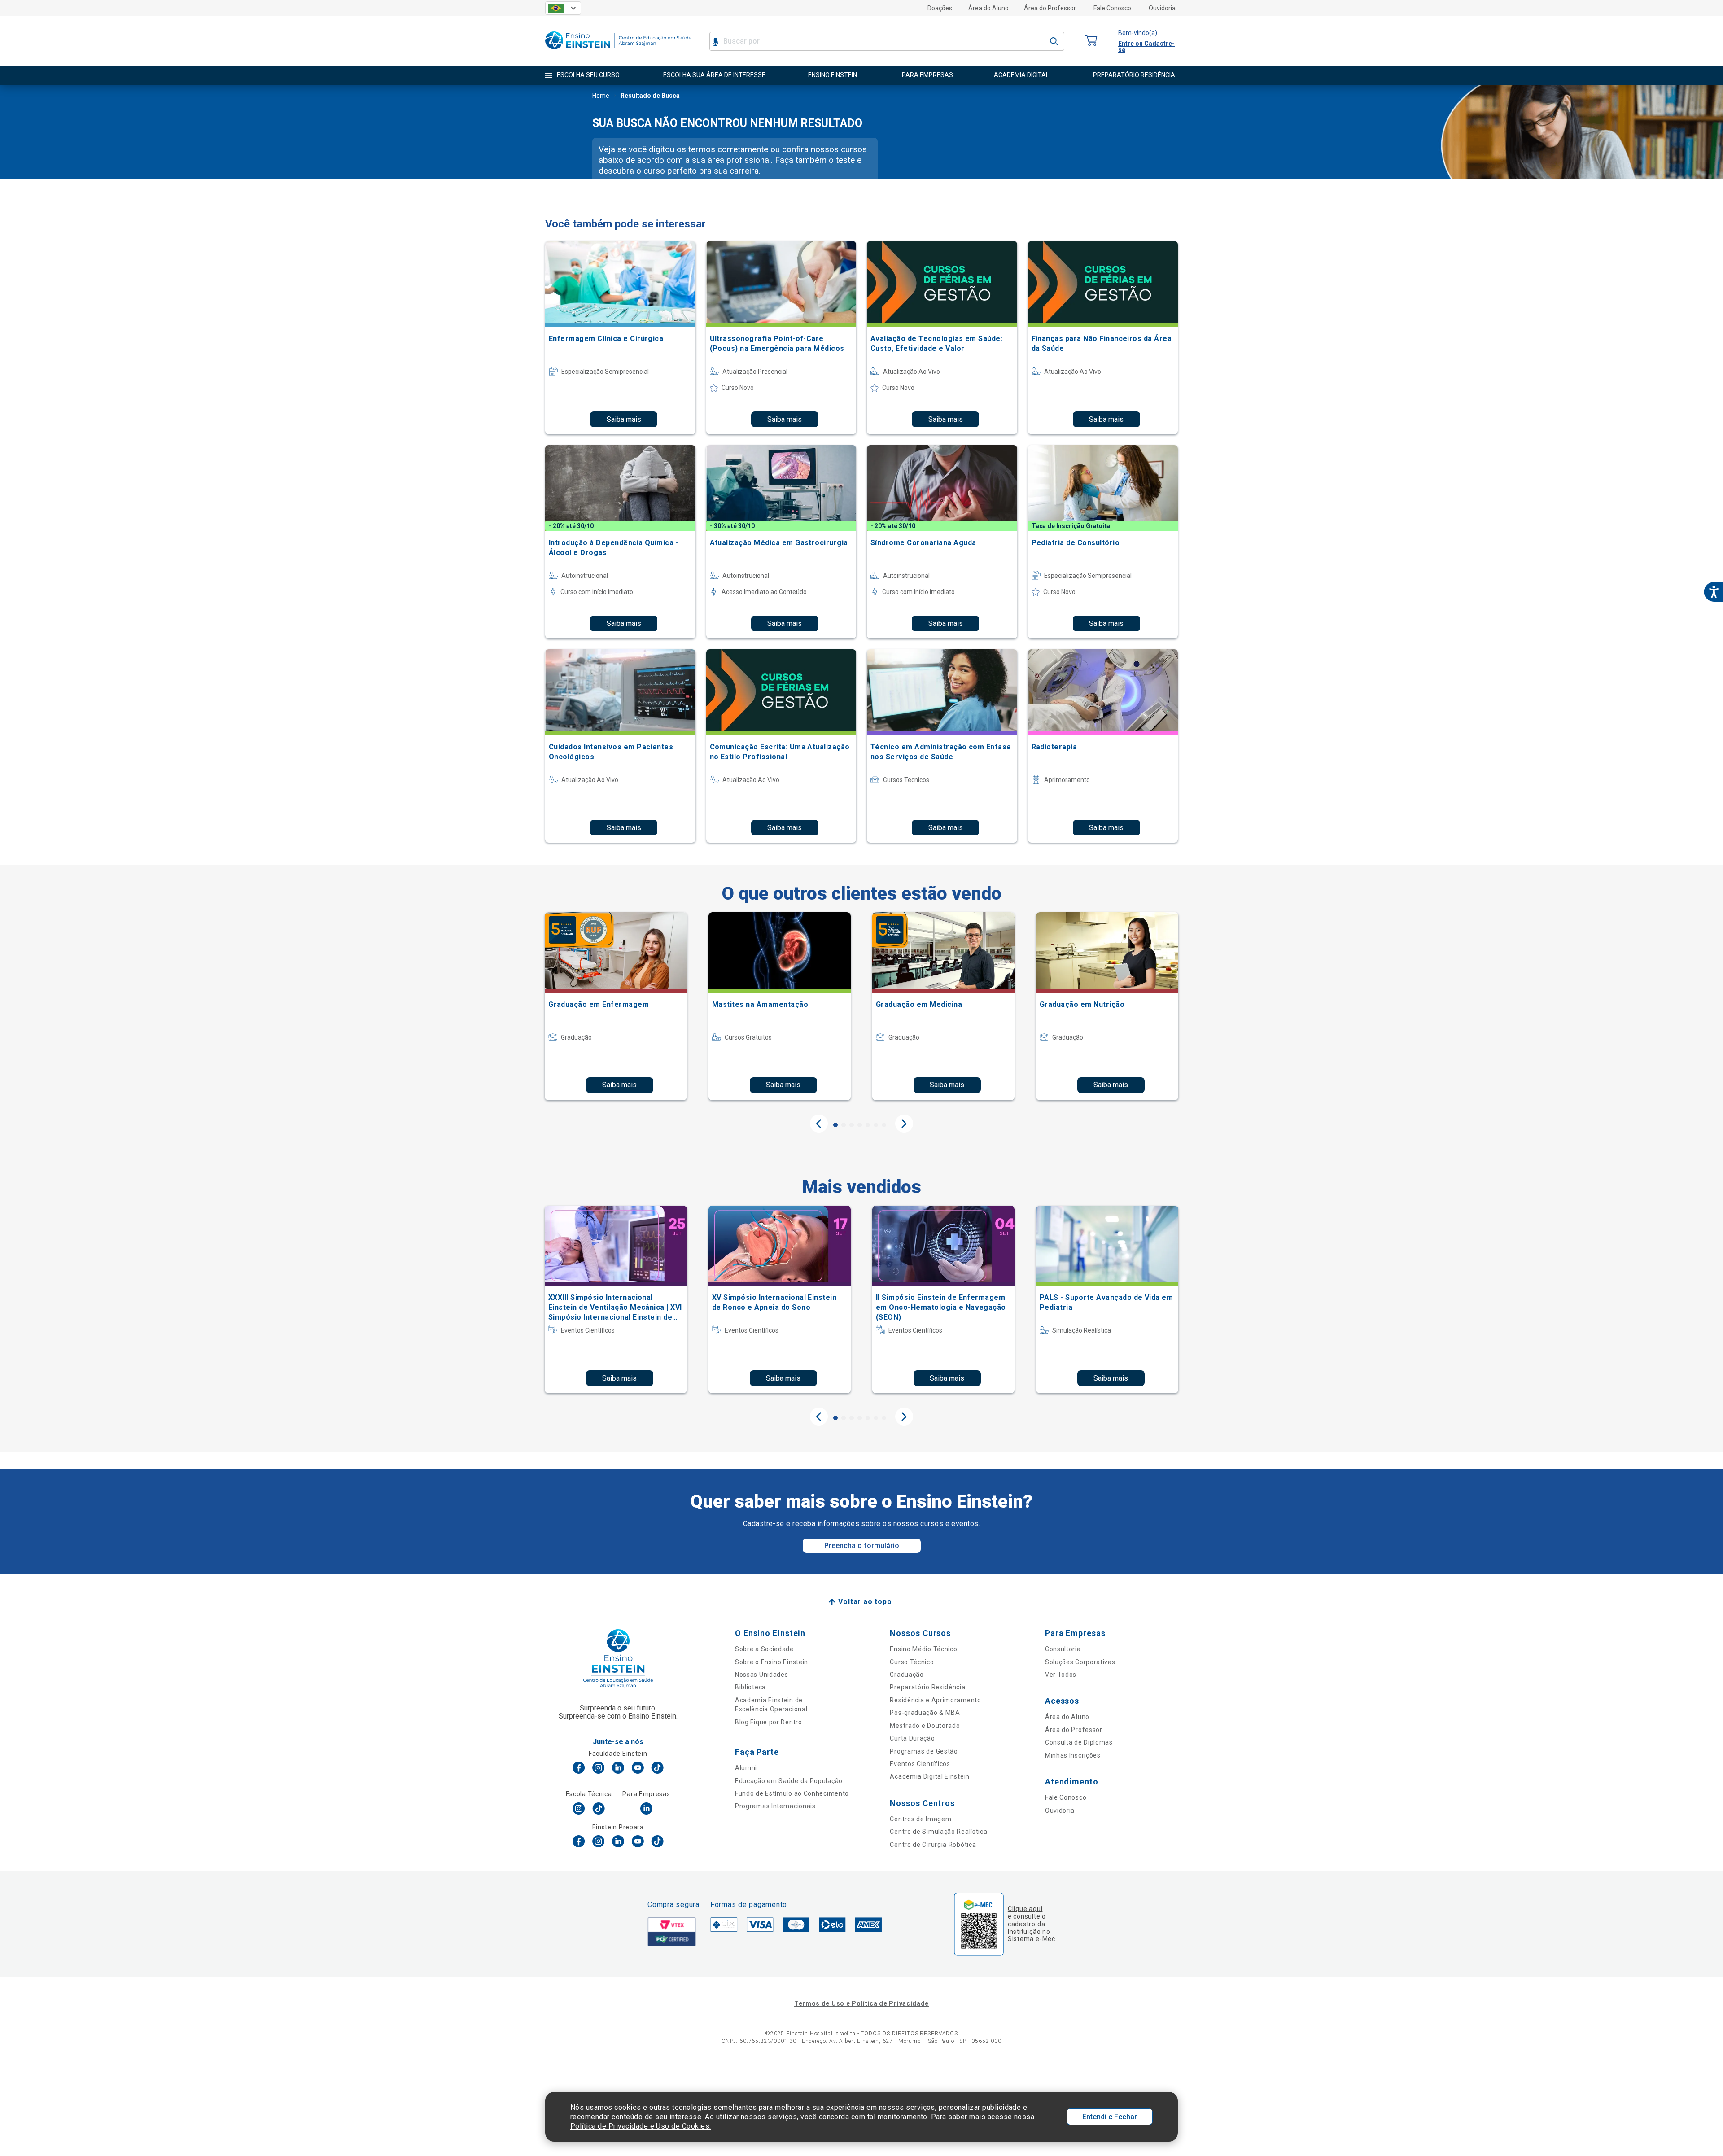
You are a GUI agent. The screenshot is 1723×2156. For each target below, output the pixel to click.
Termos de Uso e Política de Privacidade (861, 2003)
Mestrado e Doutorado (925, 1726)
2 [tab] (844, 1125)
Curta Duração (912, 1738)
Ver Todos (1061, 1675)
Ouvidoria (1162, 8)
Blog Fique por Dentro (769, 1722)
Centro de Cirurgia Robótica (933, 1845)
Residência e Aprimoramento (935, 1700)
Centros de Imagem (921, 1819)
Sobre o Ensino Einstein (772, 1662)
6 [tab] (876, 1125)
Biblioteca (750, 1687)
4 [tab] (860, 1125)
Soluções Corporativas (1080, 1662)
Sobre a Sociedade (764, 1649)
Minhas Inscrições (1073, 1755)
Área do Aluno (988, 8)
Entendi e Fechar (1110, 2117)
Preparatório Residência (927, 1687)
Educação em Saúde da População (789, 1781)
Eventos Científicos (920, 1764)
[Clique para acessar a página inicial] (618, 51)
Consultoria (1063, 1649)
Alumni (746, 1768)
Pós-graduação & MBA (925, 1713)
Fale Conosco (1112, 8)
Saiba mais (624, 419)
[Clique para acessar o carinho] (1091, 41)
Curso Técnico (912, 1662)
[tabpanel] (616, 1006)
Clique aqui (1025, 1909)
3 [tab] (852, 1125)
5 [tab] (868, 1125)
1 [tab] (835, 1125)
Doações (940, 8)
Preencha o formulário (862, 1546)
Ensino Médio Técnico (923, 1649)
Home (601, 96)
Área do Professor (1050, 8)
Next (904, 1124)
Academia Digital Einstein (930, 1776)
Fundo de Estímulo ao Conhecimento (792, 1793)
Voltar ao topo (865, 1602)
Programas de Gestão (924, 1751)
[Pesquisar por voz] (715, 41)
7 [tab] (884, 1125)
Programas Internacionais (775, 1806)
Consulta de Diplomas (1079, 1742)
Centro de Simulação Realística (938, 1832)
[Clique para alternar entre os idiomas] (563, 8)
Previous (819, 1124)
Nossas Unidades (762, 1675)
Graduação (907, 1675)
